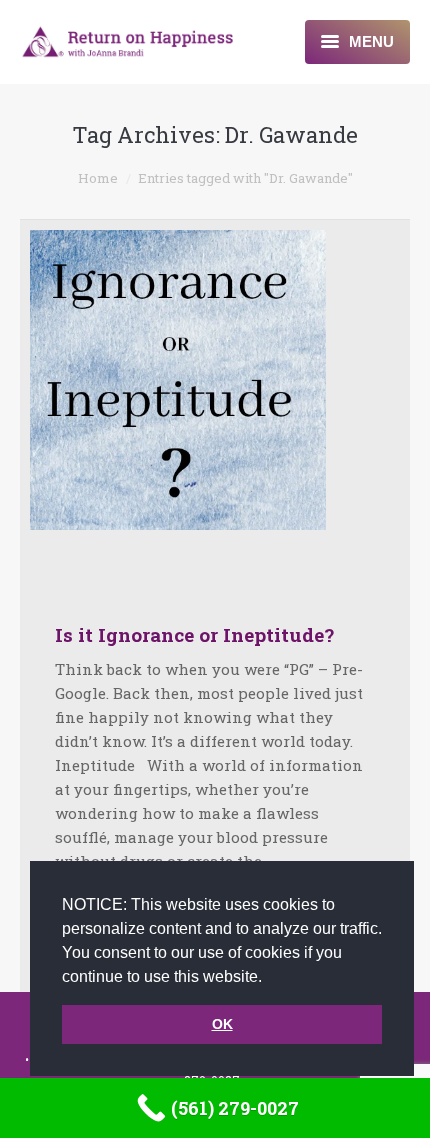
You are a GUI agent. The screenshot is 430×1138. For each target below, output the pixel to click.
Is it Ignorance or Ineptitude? (194, 634)
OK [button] (222, 1024)
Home (98, 178)
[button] (269, 978)
